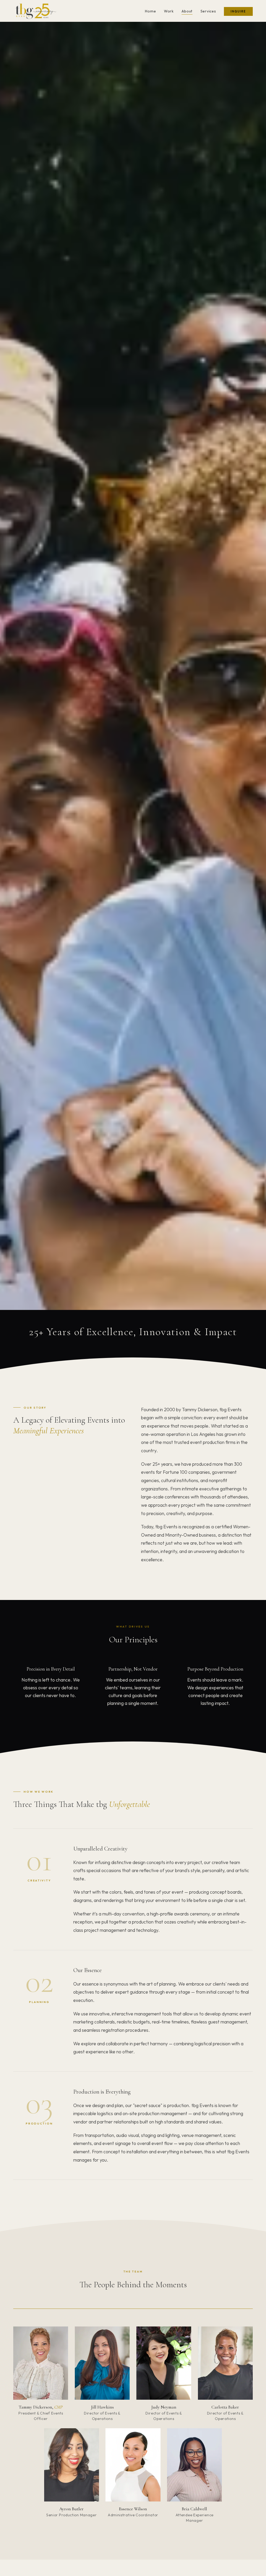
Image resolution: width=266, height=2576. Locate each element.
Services (208, 11)
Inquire (238, 11)
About (187, 11)
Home (150, 11)
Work (169, 11)
